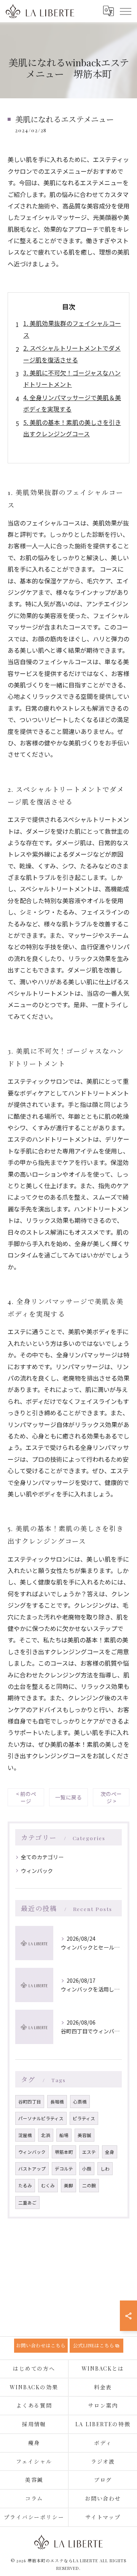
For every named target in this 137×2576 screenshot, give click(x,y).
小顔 (87, 2169)
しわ (105, 2169)
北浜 (46, 2135)
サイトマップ (103, 2517)
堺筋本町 (64, 2152)
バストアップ (32, 2169)
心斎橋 (80, 2102)
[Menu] (125, 11)
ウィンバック (37, 1871)
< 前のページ (26, 1797)
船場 (64, 2135)
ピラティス (84, 2118)
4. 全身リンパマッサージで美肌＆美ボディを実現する (72, 403)
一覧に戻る (68, 1797)
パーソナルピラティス (41, 2118)
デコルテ (64, 2169)
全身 (110, 2152)
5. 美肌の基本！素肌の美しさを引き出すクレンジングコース (72, 428)
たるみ (25, 2185)
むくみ (48, 2185)
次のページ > (111, 1797)
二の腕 (89, 2185)
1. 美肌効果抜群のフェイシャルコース (72, 329)
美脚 (68, 2185)
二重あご (27, 2203)
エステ (89, 2152)
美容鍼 (84, 2135)
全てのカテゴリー (42, 1857)
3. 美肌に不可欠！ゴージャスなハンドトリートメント (72, 378)
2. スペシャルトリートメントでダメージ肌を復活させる (72, 354)
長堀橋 (57, 2102)
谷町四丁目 (30, 2102)
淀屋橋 (25, 2135)
